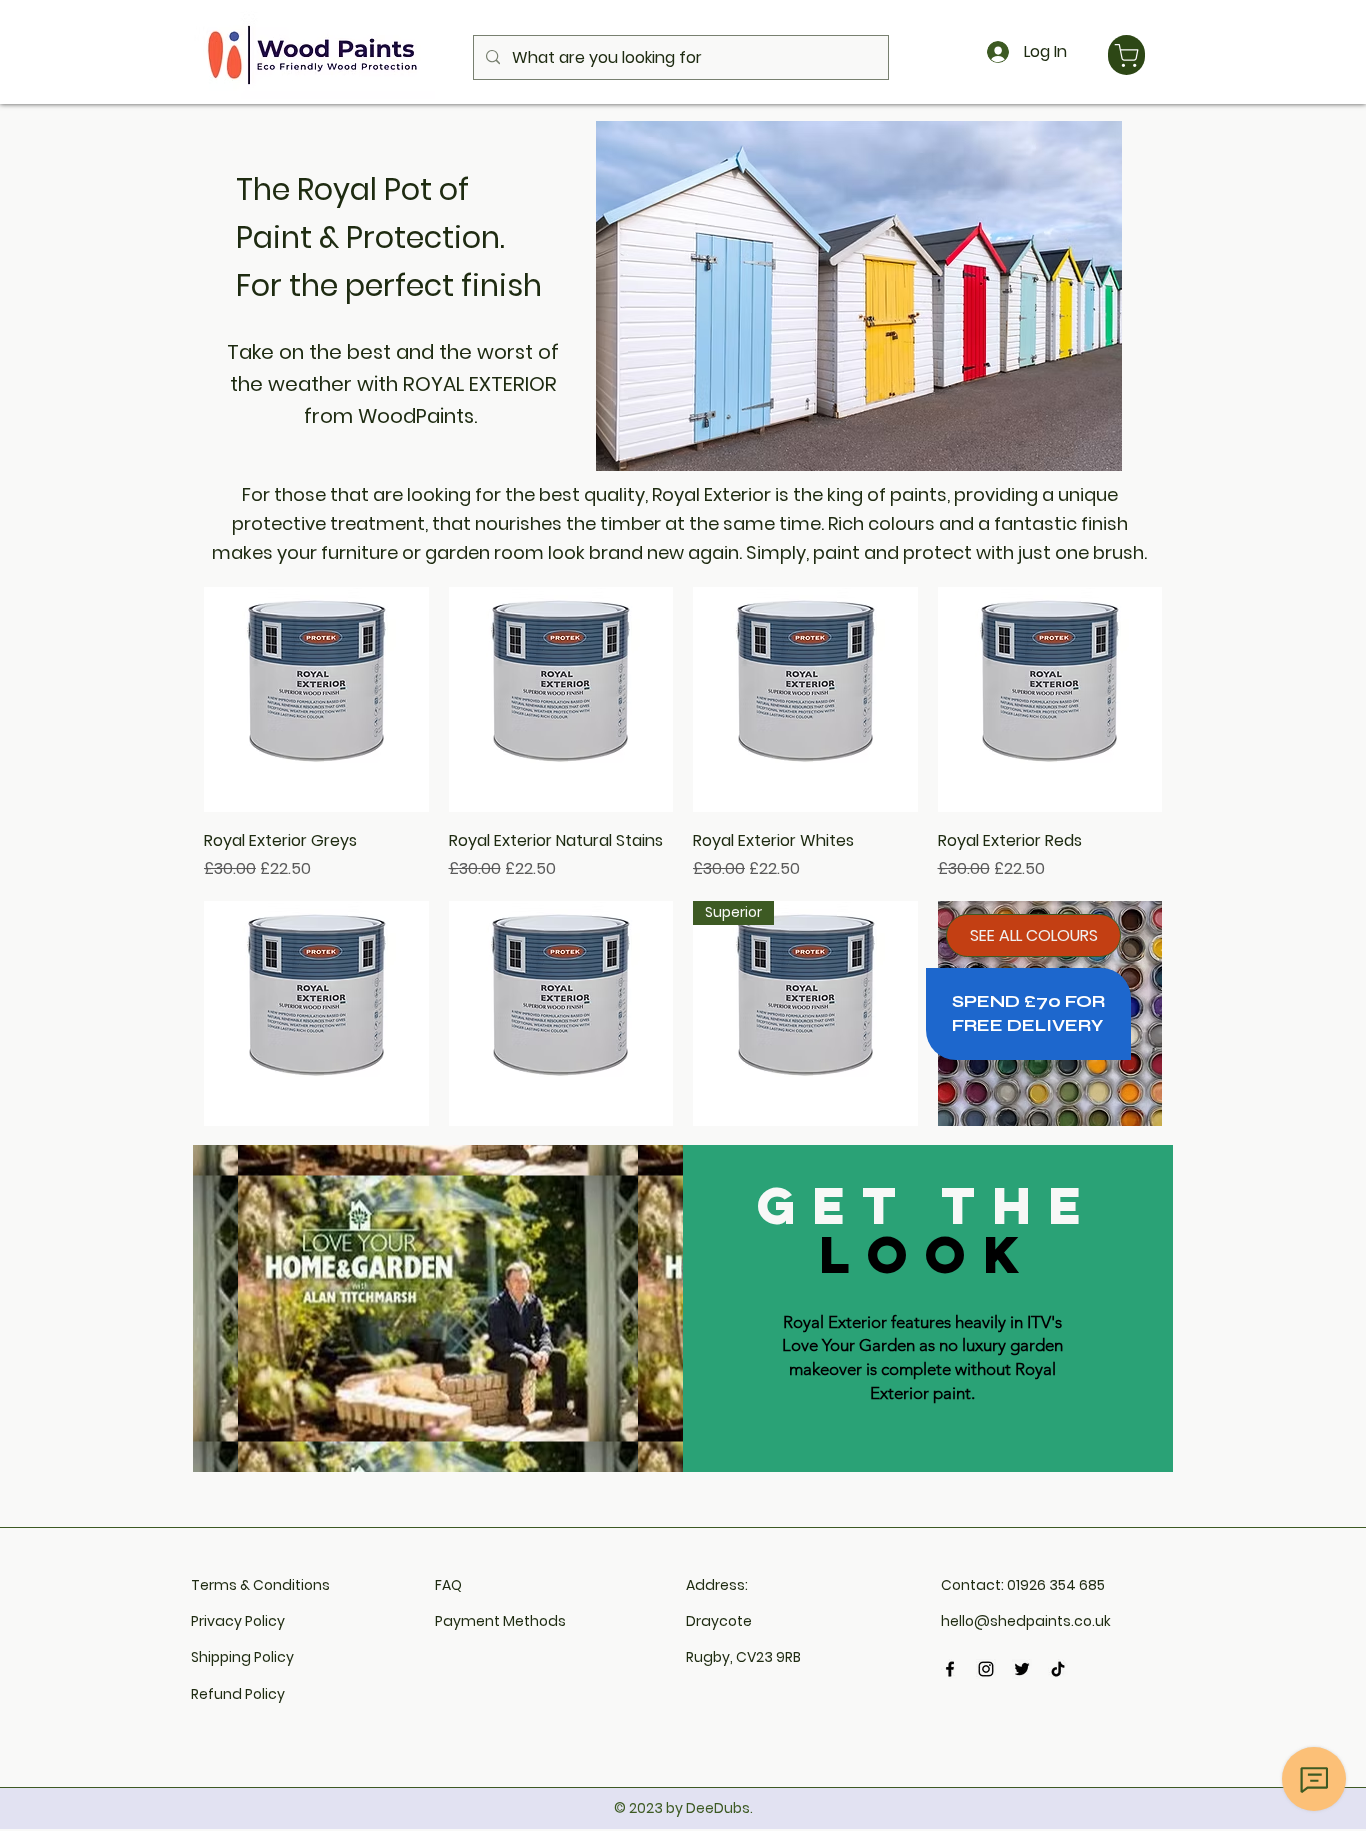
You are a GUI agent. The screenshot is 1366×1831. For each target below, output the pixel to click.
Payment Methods (500, 1621)
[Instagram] (986, 1669)
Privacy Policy (238, 1621)
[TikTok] (1058, 1669)
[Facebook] (950, 1669)
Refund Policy (238, 1694)
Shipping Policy (242, 1657)
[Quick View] (316, 699)
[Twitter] (1022, 1669)
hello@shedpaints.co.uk (1026, 1621)
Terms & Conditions (260, 1585)
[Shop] (1126, 55)
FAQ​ (448, 1585)
